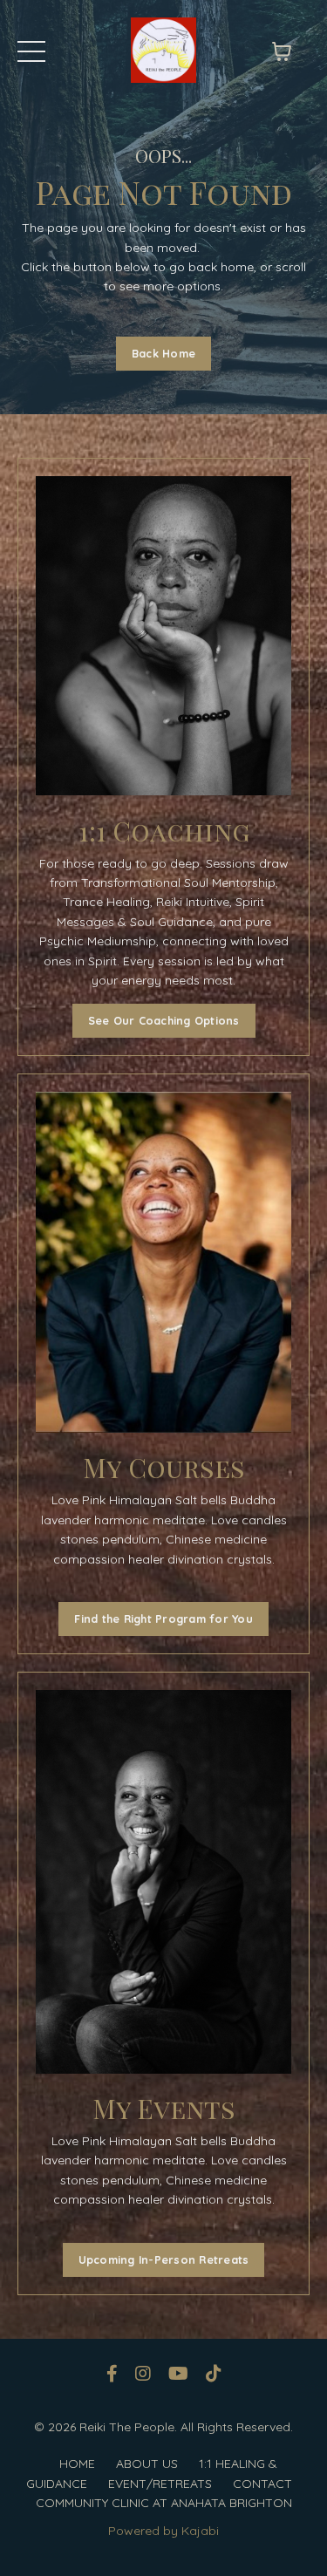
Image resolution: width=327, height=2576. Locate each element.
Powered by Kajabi (163, 2531)
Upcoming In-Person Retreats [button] (164, 2259)
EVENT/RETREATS (160, 2484)
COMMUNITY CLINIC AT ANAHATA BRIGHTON (164, 2503)
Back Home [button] (163, 353)
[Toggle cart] (282, 51)
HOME (77, 2464)
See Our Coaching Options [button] (164, 1020)
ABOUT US (147, 2464)
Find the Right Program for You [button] (163, 1619)
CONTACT (262, 2484)
